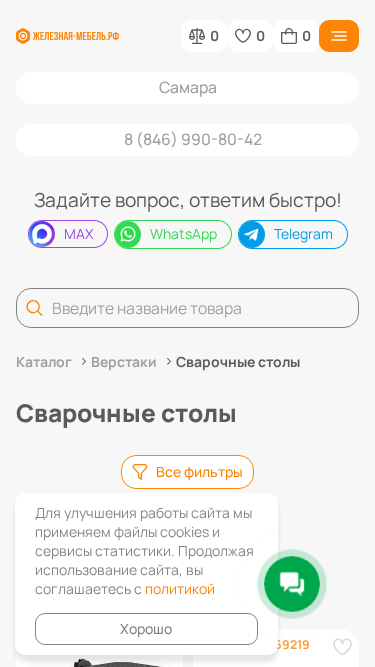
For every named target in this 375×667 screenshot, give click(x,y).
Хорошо (146, 628)
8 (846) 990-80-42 (193, 139)
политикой (180, 588)
